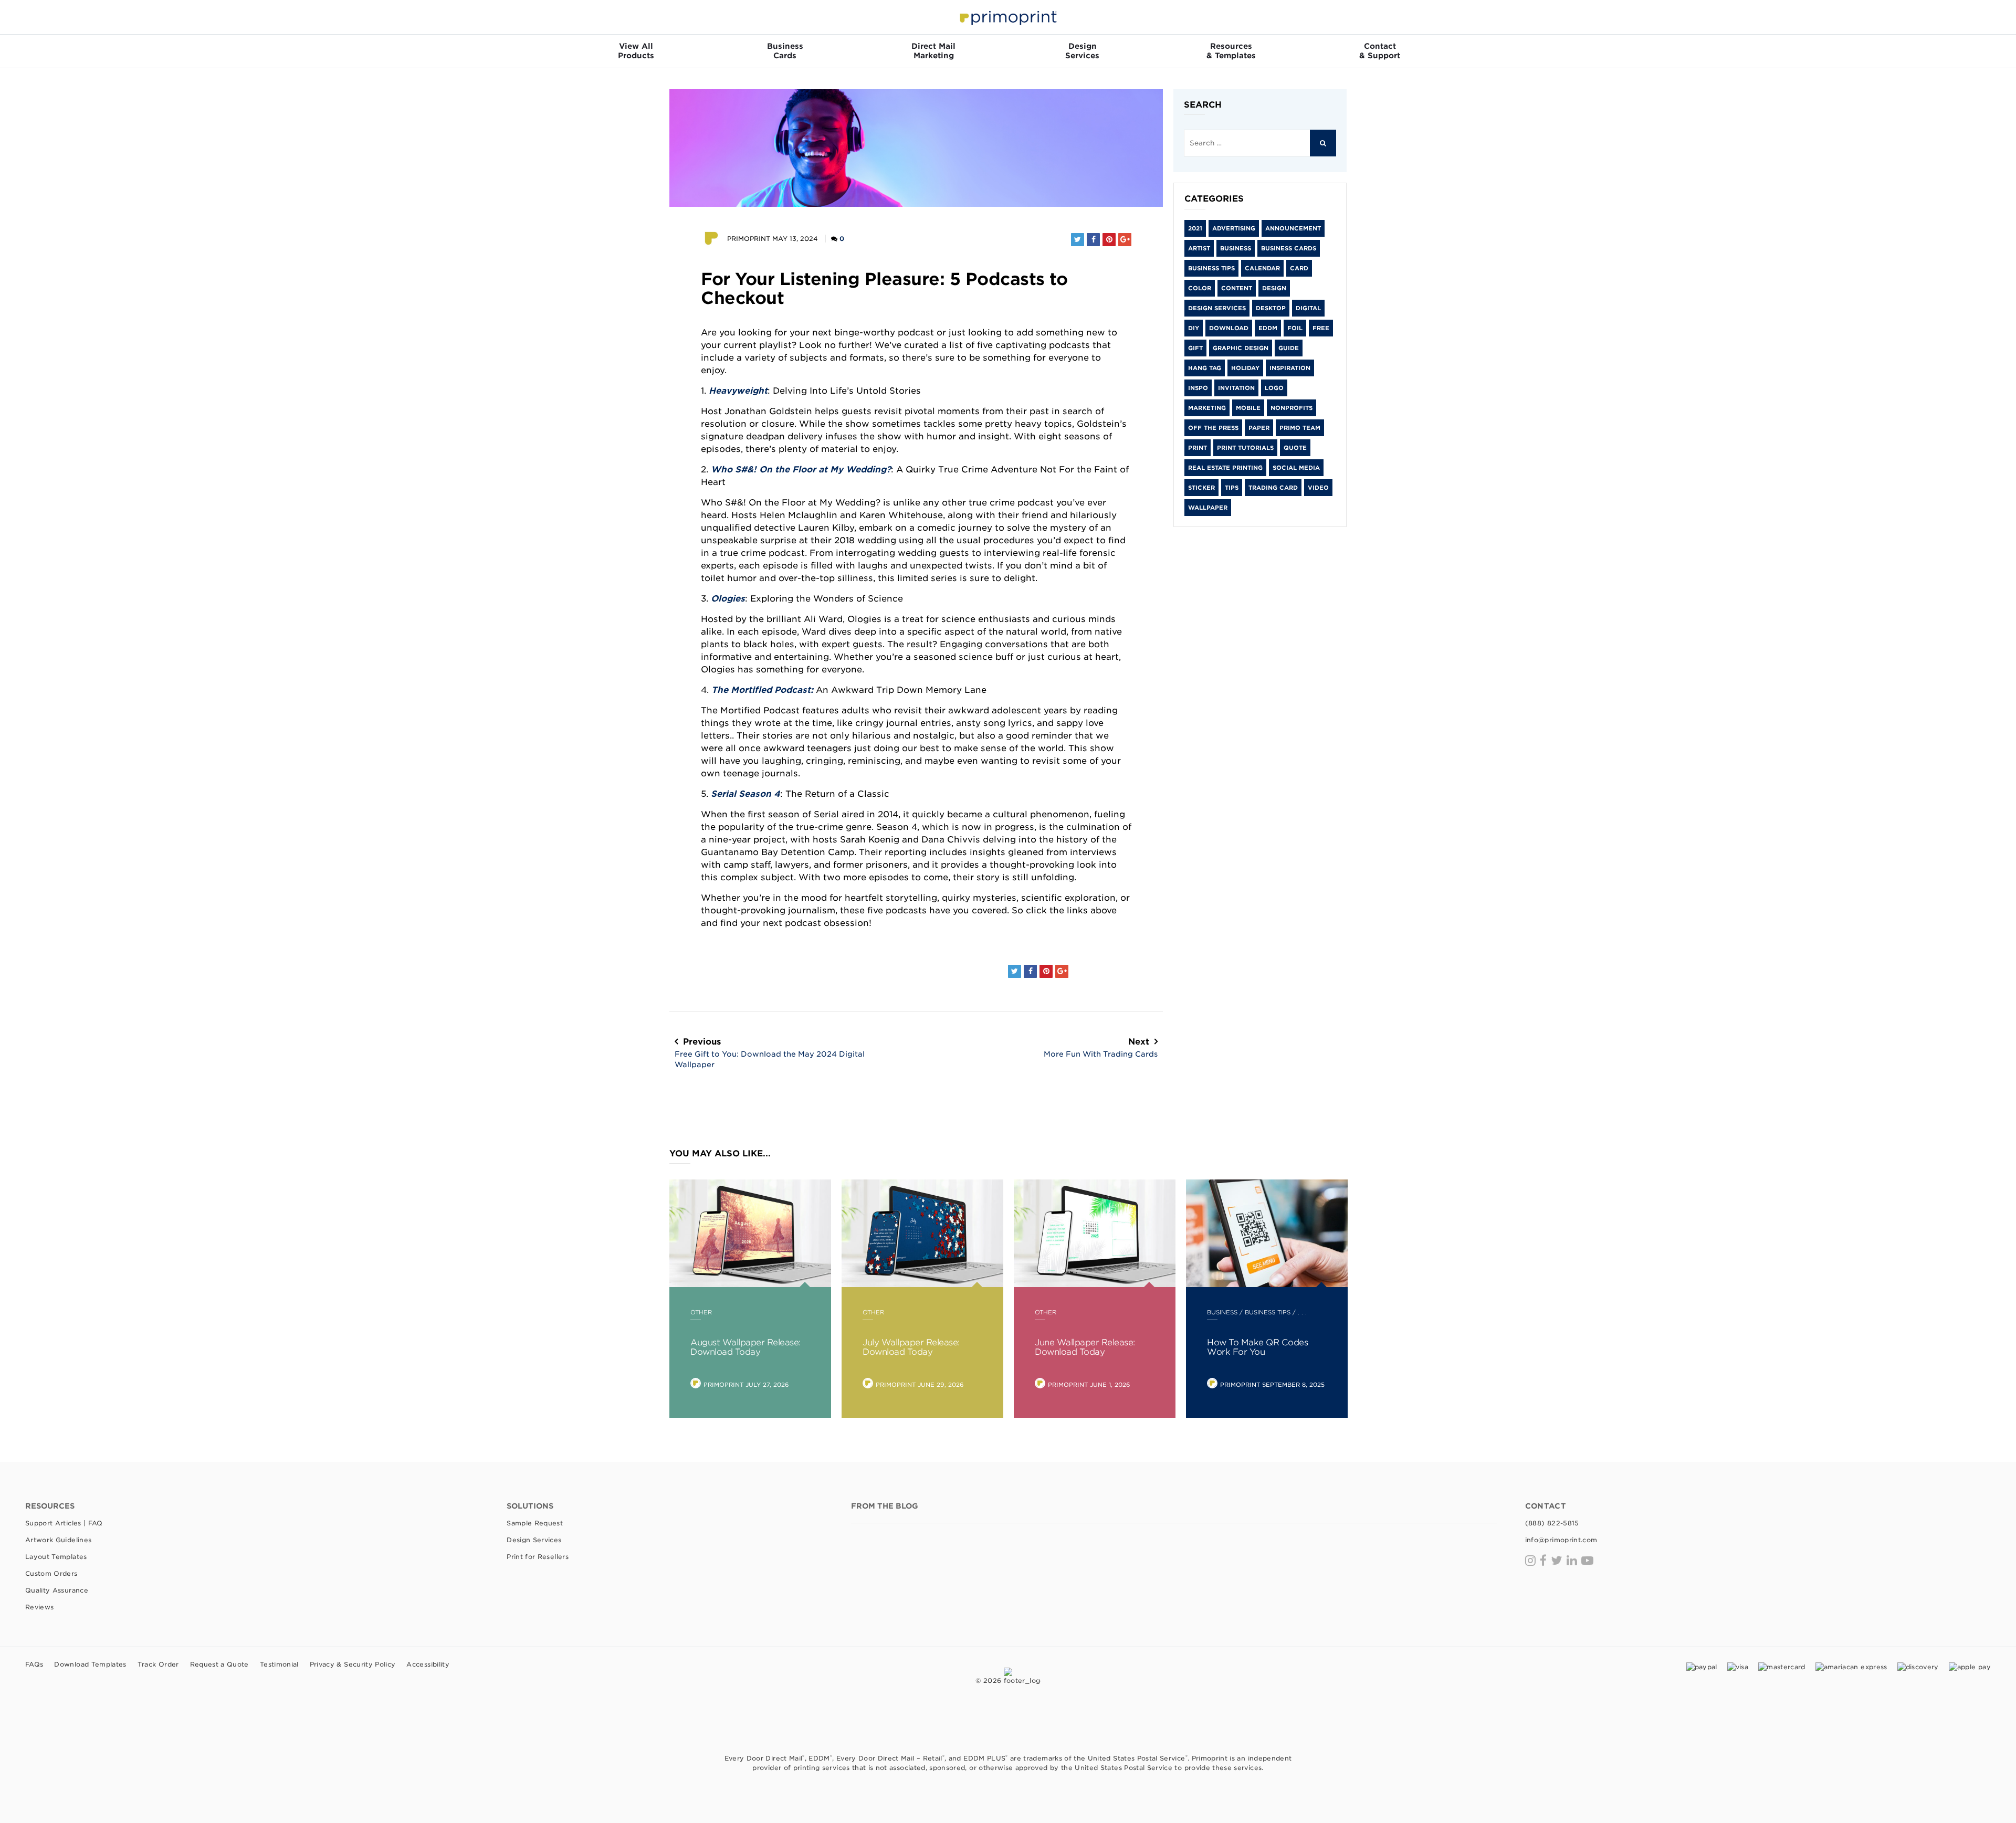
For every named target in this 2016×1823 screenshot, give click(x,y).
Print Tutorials (1245, 448)
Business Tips (1211, 268)
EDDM (1268, 328)
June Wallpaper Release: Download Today (1085, 1347)
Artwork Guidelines (58, 1540)
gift (1195, 348)
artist (1199, 248)
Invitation (1236, 388)
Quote (1295, 448)
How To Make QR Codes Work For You (1257, 1347)
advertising (1234, 228)
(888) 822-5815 (1552, 1523)
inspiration (1290, 368)
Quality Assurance (57, 1590)
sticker (1201, 488)
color (1200, 288)
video (1318, 488)
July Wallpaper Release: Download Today (911, 1347)
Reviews (39, 1607)
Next (1101, 1047)
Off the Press (1213, 428)
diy (1194, 328)
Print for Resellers (538, 1557)
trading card (1273, 488)
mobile (1248, 408)
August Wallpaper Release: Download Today (745, 1347)
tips (1232, 488)
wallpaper (1208, 508)
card (1299, 268)
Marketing (1207, 408)
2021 (1195, 228)
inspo (1198, 388)
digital (1308, 308)
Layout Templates (56, 1557)
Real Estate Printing (1225, 468)
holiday (1245, 368)
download (1229, 328)
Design (1274, 288)
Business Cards (1289, 248)
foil (1295, 328)
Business (1236, 248)
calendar (1262, 268)
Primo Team (1300, 428)
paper (1259, 428)
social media (1296, 468)
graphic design (1241, 348)
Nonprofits (1291, 408)
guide (1289, 348)
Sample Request (535, 1523)
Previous (770, 1053)
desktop (1271, 308)
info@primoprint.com (1561, 1540)
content (1237, 288)
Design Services (1217, 308)
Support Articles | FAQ (64, 1523)
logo (1274, 388)
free (1321, 328)
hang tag (1205, 368)
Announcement (1293, 228)
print (1198, 448)
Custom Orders (51, 1573)
